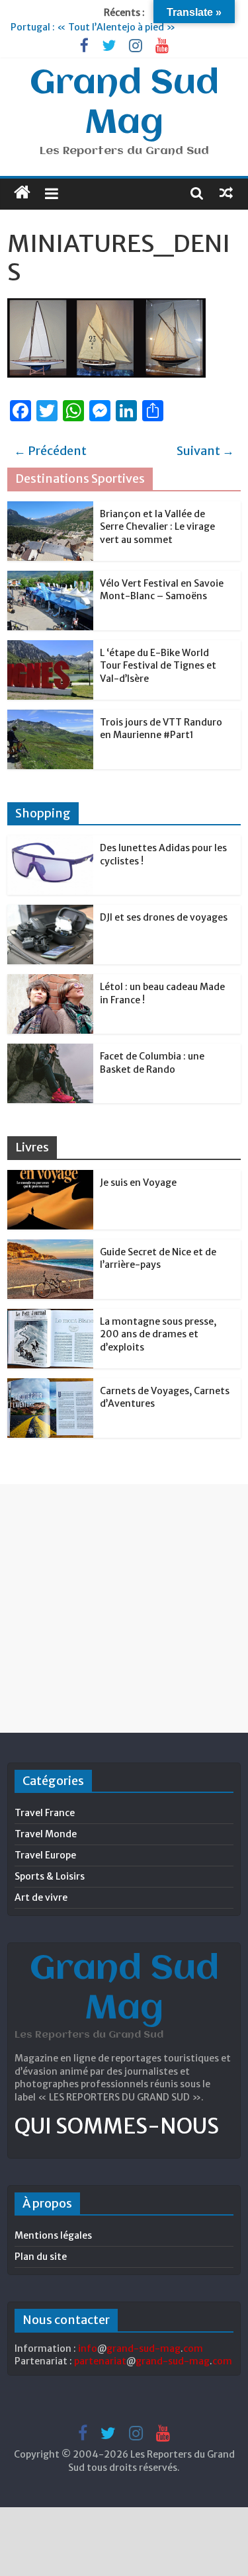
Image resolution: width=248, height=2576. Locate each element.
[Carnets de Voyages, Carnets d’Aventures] (50, 1386)
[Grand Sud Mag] (22, 192)
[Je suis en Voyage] (50, 1177)
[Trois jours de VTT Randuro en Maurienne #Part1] (50, 717)
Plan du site (41, 2257)
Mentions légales (53, 2235)
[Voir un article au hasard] (226, 192)
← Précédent (50, 451)
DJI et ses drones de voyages (164, 917)
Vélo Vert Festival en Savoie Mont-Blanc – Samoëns (162, 590)
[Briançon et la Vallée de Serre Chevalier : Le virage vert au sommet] (50, 509)
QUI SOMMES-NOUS (117, 2126)
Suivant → (205, 451)
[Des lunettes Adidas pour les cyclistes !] (50, 843)
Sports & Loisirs (50, 1876)
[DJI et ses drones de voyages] (50, 912)
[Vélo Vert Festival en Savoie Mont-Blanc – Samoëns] (50, 578)
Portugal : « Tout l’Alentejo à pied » (93, 27)
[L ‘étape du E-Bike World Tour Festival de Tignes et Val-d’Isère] (50, 647)
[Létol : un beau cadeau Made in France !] (50, 981)
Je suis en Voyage (138, 1183)
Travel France (45, 1813)
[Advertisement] (124, 1608)
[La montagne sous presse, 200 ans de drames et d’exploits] (50, 1316)
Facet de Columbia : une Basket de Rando (152, 1063)
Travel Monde (46, 1834)
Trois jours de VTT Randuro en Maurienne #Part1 (161, 729)
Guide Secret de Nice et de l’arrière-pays (158, 1259)
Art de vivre (41, 1897)
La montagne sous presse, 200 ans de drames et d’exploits (158, 1334)
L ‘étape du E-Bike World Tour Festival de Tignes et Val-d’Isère (158, 666)
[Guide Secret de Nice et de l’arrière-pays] (50, 1247)
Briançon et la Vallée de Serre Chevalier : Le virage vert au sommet (157, 527)
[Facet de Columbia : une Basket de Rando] (50, 1051)
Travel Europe (45, 1855)
